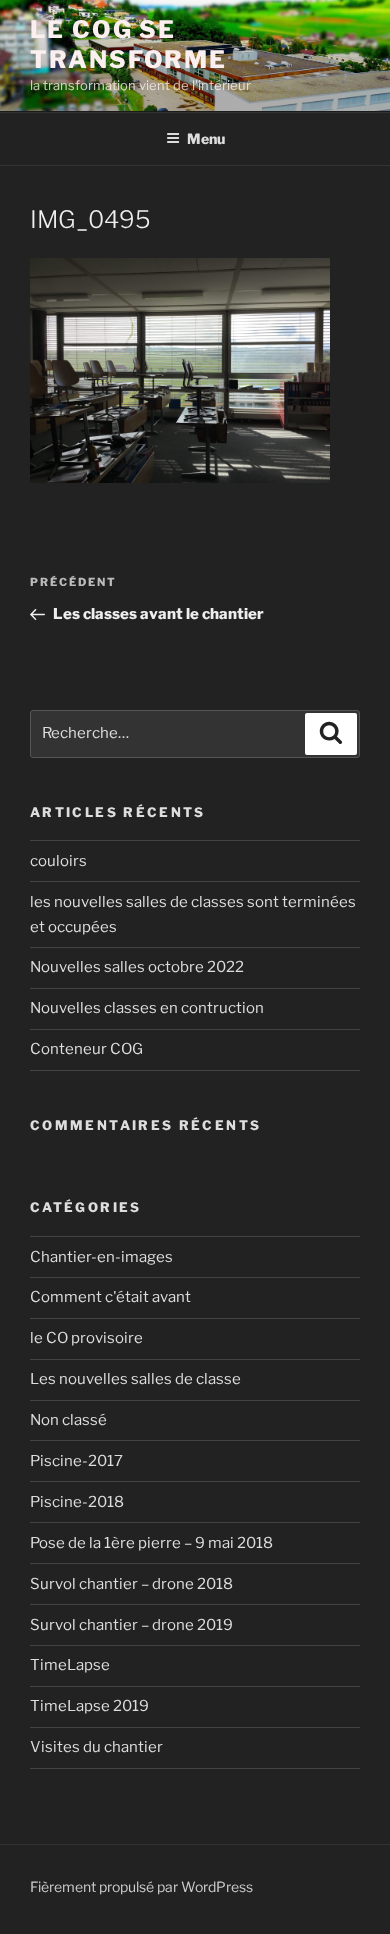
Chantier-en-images (101, 1257)
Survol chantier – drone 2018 (131, 1584)
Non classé (68, 1420)
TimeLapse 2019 (89, 1706)
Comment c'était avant (110, 1297)
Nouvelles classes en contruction (147, 1008)
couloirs (58, 861)
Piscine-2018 (77, 1502)
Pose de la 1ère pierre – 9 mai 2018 (151, 1543)
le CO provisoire (86, 1338)
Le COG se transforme (128, 44)
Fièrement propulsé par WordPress (141, 1886)
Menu (206, 138)
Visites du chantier (96, 1747)
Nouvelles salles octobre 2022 (137, 967)
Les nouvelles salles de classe (135, 1379)
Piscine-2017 (76, 1461)
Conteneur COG (86, 1049)
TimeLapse (70, 1665)
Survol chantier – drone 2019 (131, 1625)
